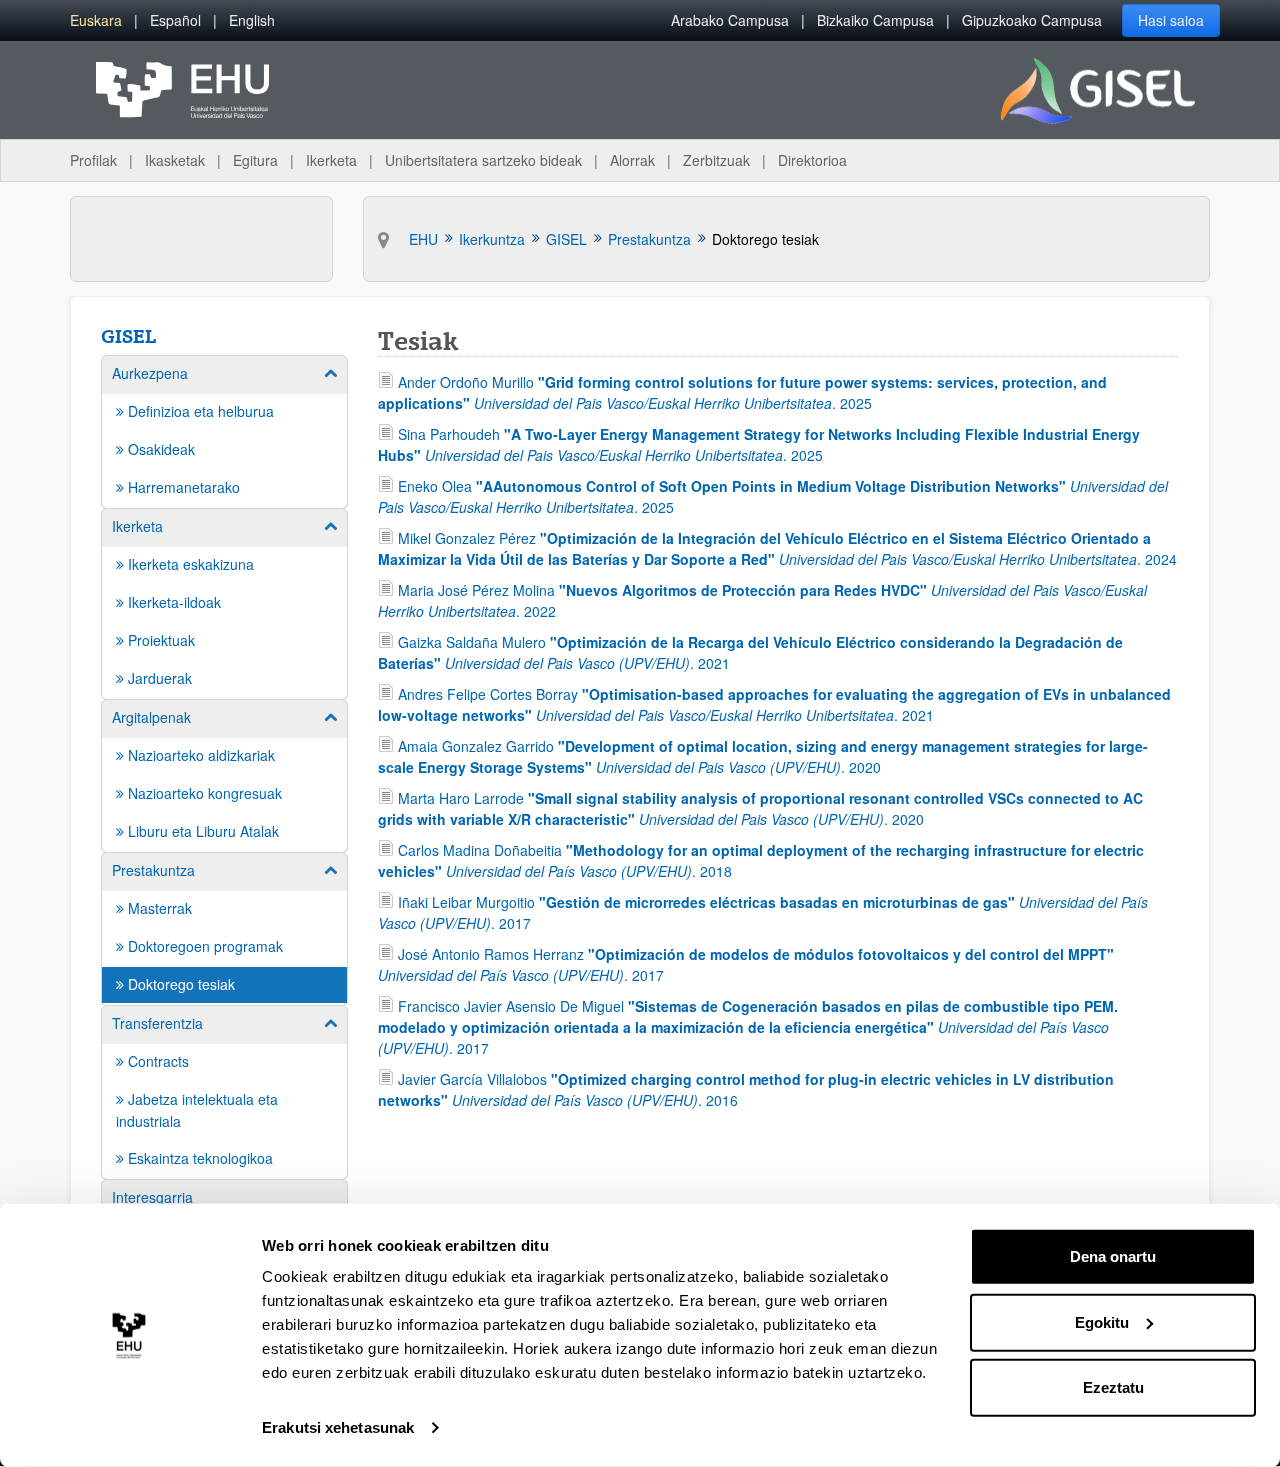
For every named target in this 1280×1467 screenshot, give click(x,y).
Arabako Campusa (730, 20)
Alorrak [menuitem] (632, 160)
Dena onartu (1113, 1256)
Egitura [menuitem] (255, 160)
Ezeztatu (1113, 1387)
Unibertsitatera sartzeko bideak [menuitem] (483, 160)
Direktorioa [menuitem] (812, 160)
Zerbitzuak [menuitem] (716, 160)
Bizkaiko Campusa (875, 20)
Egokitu (1102, 1321)
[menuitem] (96, 20)
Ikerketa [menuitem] (331, 160)
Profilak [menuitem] (93, 160)
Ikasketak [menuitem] (175, 160)
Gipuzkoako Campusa (1032, 20)
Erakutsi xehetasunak (338, 1427)
